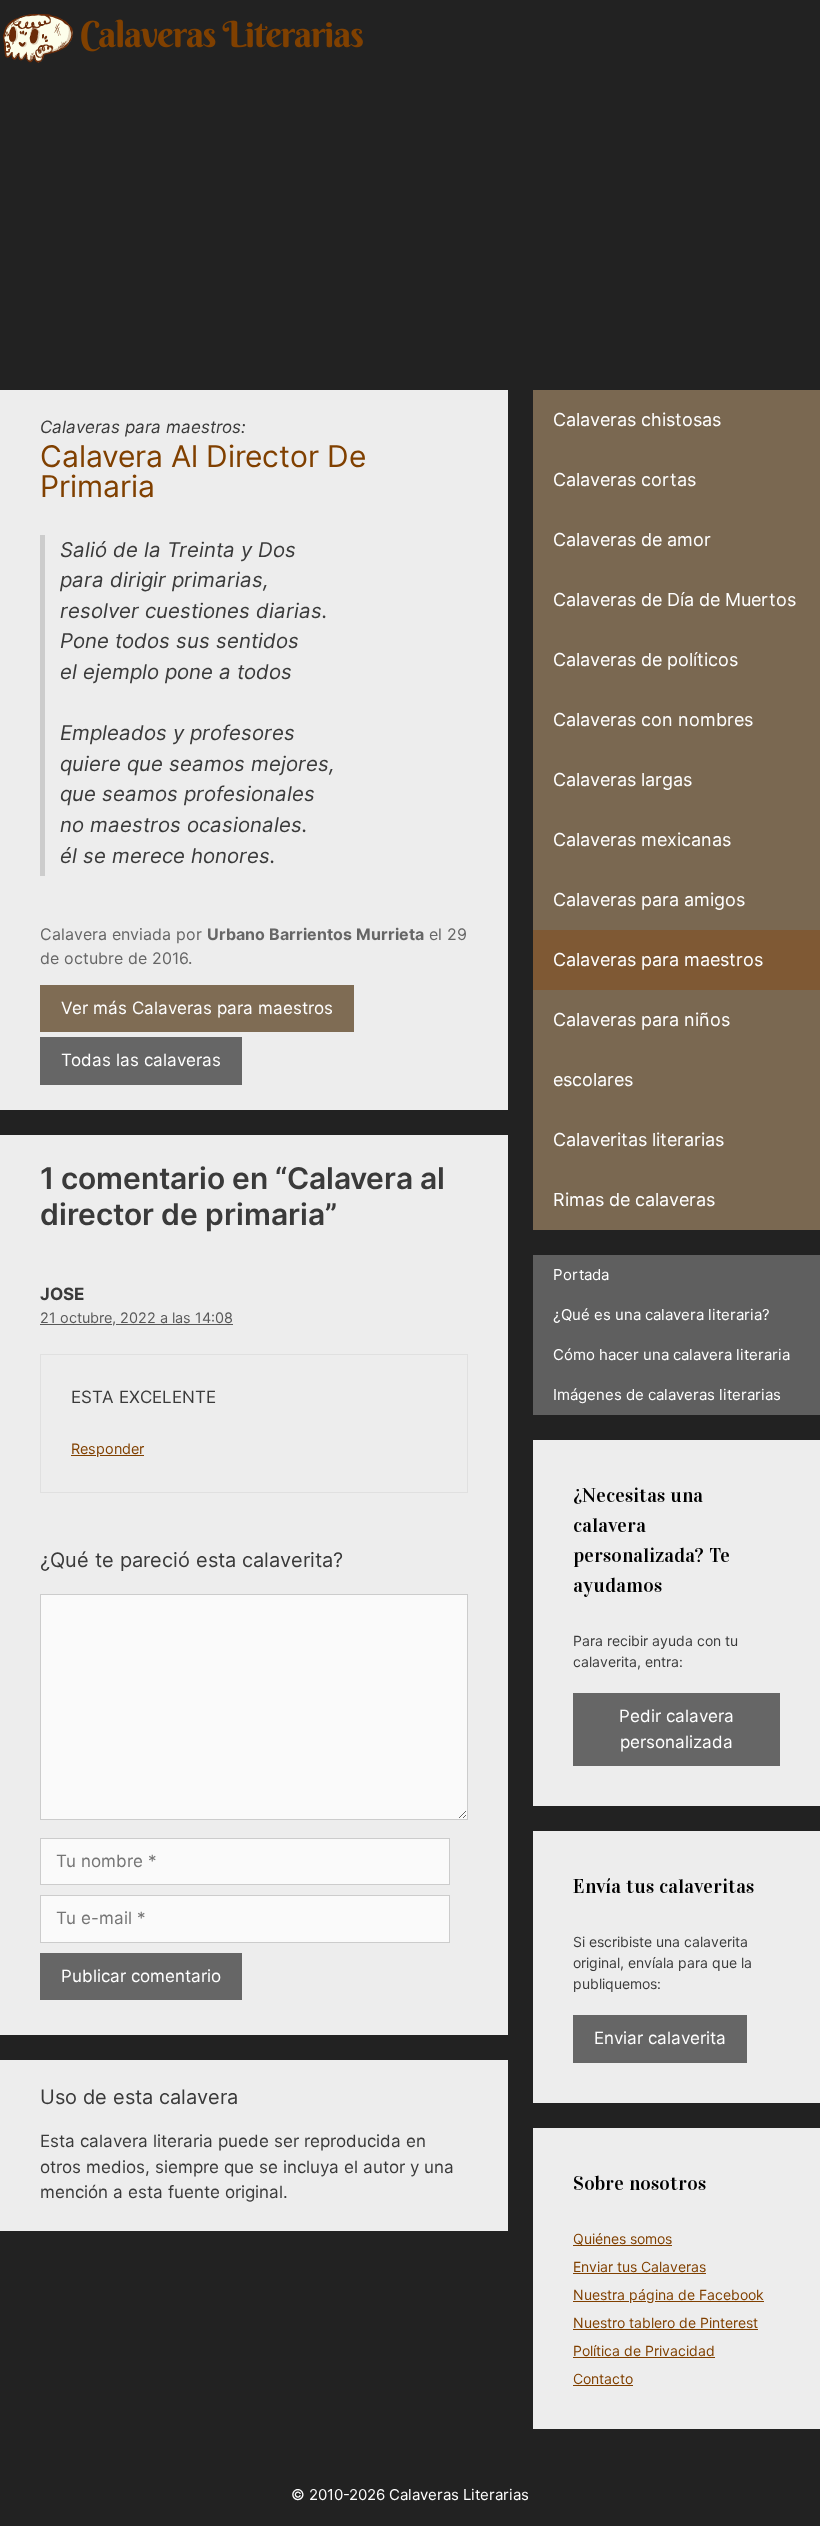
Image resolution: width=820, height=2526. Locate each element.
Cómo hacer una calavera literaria (671, 1354)
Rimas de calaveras (634, 1199)
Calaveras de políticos (645, 659)
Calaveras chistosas (637, 419)
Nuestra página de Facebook (668, 2294)
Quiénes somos (622, 2238)
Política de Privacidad (644, 2350)
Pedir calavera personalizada (676, 1729)
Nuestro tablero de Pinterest (665, 2322)
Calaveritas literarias (638, 1139)
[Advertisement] (410, 215)
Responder (107, 1448)
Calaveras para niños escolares (641, 1049)
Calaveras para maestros (658, 959)
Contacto (603, 2378)
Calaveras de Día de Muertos (674, 599)
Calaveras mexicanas (642, 839)
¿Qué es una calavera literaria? (661, 1314)
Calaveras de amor (632, 539)
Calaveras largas (622, 779)
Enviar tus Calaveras (639, 2266)
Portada (581, 1274)
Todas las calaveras (141, 1060)
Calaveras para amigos (649, 899)
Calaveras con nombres (653, 719)
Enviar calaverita (660, 2038)
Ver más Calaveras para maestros (197, 1008)
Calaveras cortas (624, 479)
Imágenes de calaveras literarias (667, 1394)
